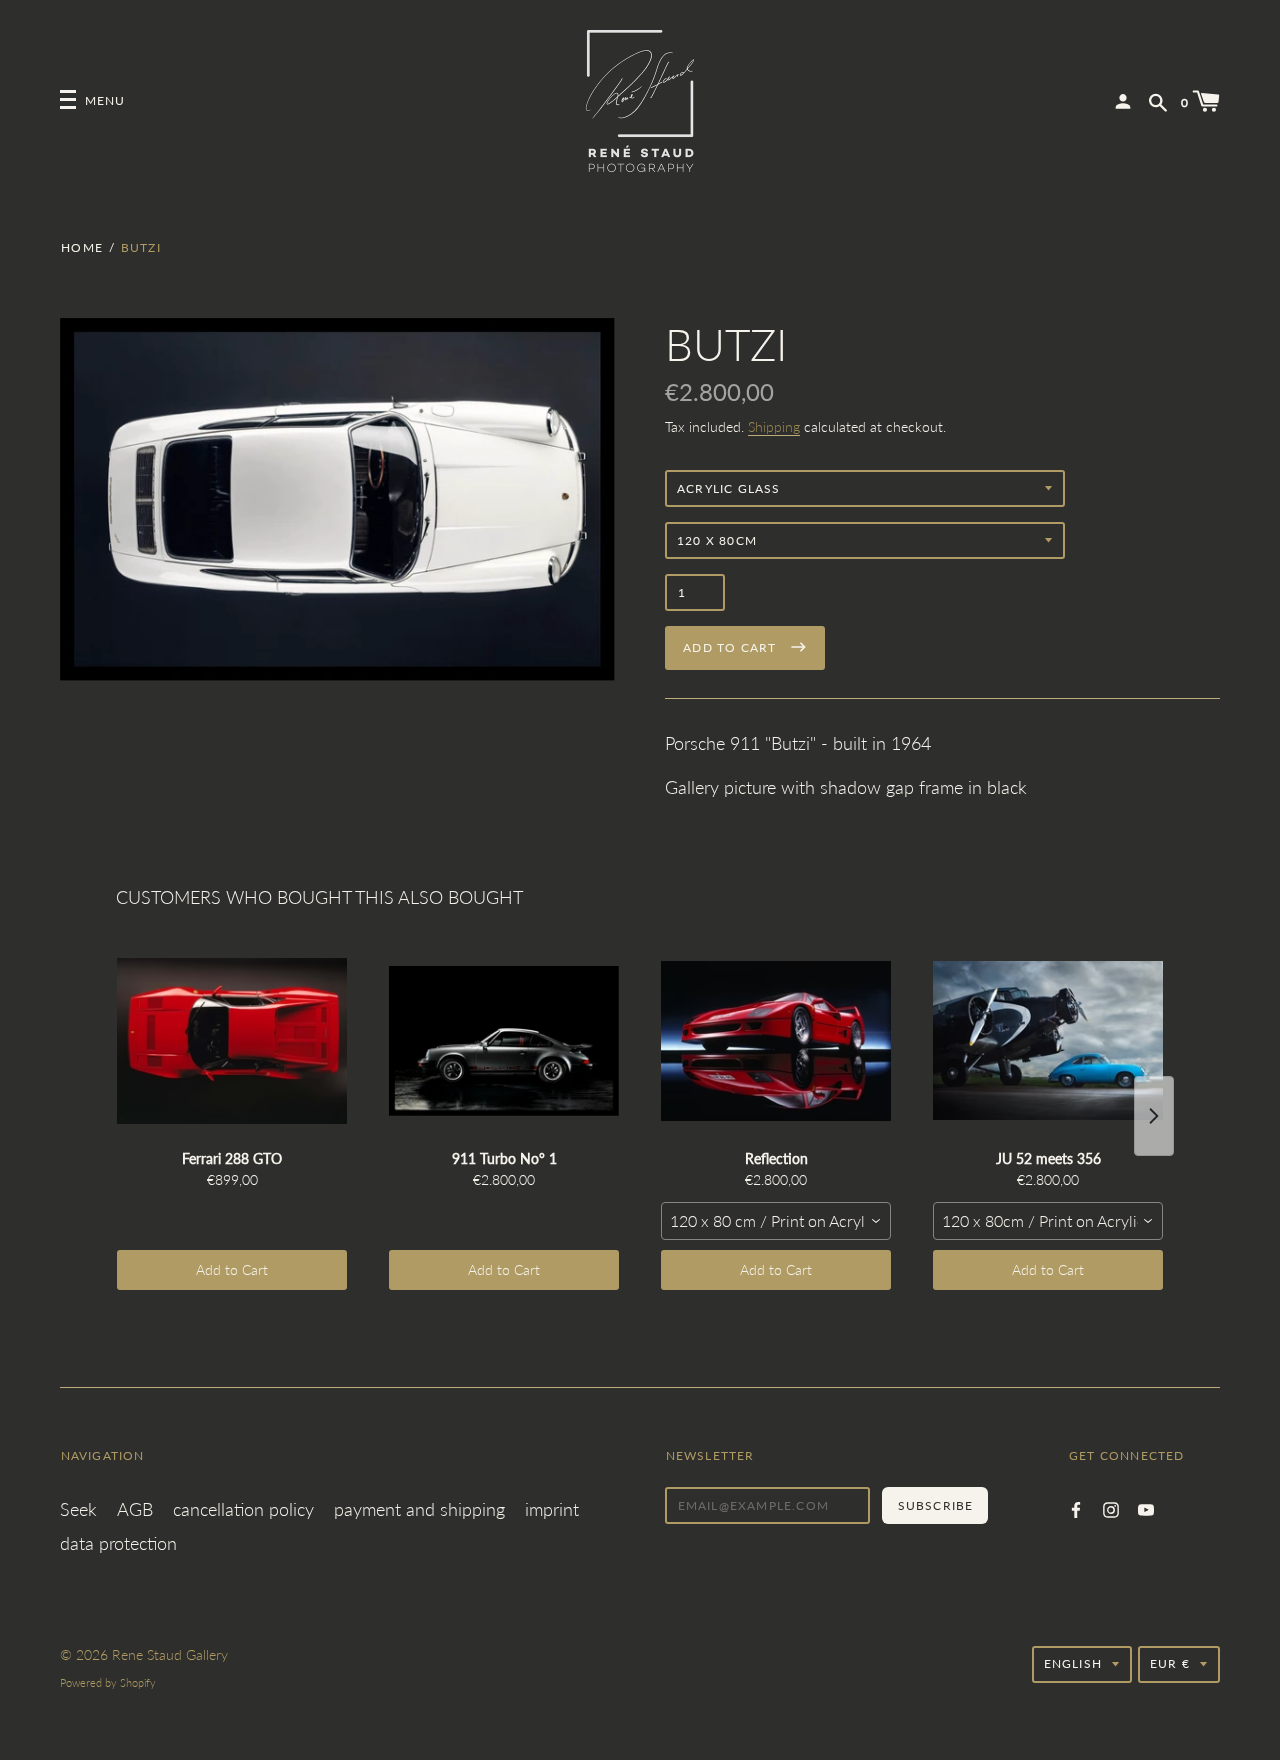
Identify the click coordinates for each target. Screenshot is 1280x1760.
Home (82, 247)
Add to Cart (232, 1269)
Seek (78, 1509)
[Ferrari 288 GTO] (232, 1041)
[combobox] (776, 1221)
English (1073, 1663)
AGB (135, 1509)
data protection (118, 1543)
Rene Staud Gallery (170, 1654)
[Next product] (1154, 1116)
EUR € (1170, 1663)
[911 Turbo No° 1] (504, 1041)
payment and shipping (419, 1509)
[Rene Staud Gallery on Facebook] (1076, 1507)
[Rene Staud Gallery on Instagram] (1111, 1507)
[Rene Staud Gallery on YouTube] (1146, 1507)
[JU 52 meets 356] (1048, 1041)
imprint (552, 1509)
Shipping (774, 426)
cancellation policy (243, 1509)
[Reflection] (776, 1041)
